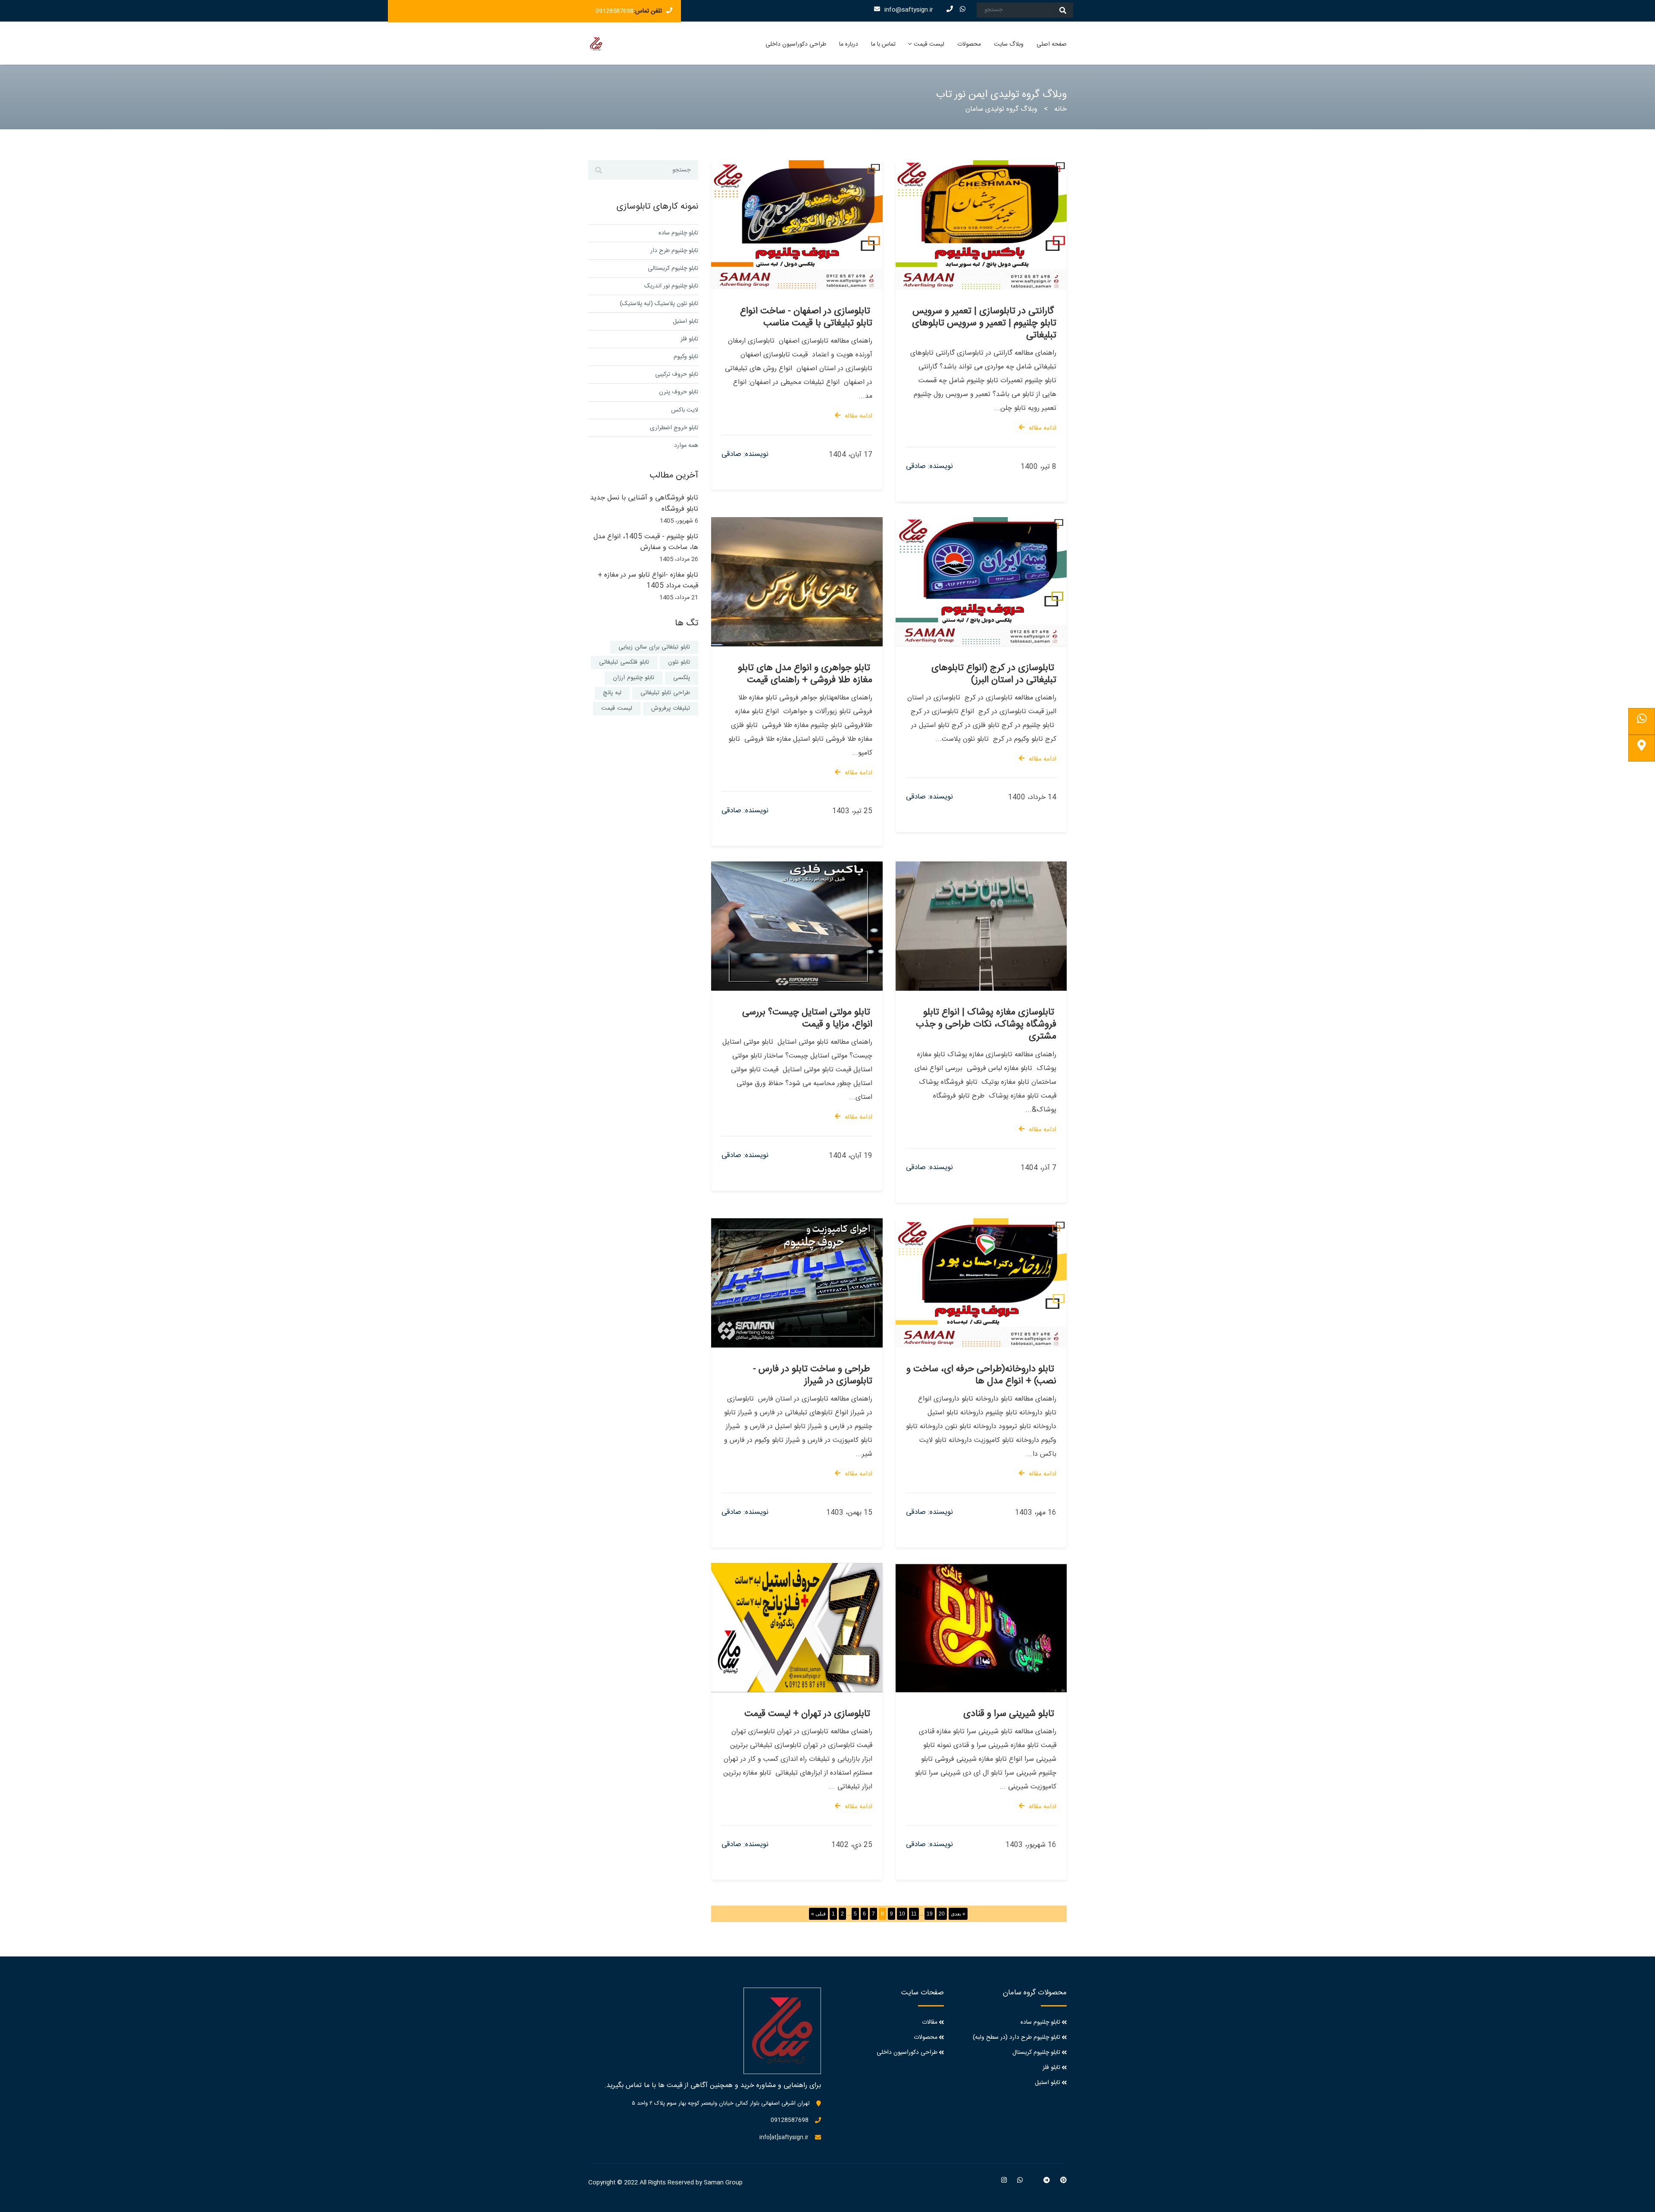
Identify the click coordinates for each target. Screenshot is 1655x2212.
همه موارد (686, 446)
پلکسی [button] (682, 678)
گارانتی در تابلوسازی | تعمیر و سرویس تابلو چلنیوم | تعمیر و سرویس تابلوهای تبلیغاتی (984, 323)
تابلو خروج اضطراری (674, 428)
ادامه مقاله (859, 416)
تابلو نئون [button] (679, 662)
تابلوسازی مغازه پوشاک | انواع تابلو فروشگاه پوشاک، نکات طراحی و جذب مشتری (986, 1024)
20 (942, 1914)
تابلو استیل (685, 321)
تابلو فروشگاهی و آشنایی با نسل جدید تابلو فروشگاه (644, 504)
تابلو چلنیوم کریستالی (673, 268)
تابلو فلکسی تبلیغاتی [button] (624, 662)
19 (930, 1914)
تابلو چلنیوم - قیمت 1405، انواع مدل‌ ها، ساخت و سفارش (646, 542)
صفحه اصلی (1052, 44)
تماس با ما (883, 44)
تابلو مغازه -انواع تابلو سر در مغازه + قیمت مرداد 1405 (648, 581)
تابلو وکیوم (686, 357)
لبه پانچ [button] (612, 693)
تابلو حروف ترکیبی (677, 374)
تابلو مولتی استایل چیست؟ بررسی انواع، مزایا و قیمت (807, 1018)
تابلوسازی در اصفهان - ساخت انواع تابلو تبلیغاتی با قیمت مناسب (806, 317)
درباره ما (849, 44)
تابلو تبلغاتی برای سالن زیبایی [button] (654, 647)
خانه (1060, 109)
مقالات (930, 2022)
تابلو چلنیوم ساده (678, 233)
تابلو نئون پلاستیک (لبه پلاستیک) (659, 304)
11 (914, 1914)
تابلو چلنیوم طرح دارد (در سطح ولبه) (1016, 2037)
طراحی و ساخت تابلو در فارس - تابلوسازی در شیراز (813, 1375)
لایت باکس (685, 410)
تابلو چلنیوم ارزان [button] (634, 678)
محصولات (969, 44)
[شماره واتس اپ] (1642, 721)
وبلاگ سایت (1009, 44)
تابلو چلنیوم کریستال (1036, 2053)
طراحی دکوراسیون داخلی (796, 44)
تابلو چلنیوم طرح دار (674, 251)
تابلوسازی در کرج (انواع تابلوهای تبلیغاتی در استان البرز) (994, 674)
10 (902, 1914)
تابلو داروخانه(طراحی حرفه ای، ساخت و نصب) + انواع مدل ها (981, 1375)
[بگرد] (1063, 10)
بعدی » (958, 1914)
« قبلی (818, 1914)
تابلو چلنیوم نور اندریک (671, 286)
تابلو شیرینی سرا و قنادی (1009, 1714)
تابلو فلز (689, 339)
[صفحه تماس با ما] (1642, 748)
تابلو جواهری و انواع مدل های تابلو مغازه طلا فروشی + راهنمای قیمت (805, 674)
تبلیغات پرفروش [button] (671, 708)
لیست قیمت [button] (617, 708)
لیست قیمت (929, 44)
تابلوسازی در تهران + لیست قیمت (807, 1714)
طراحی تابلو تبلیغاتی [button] (665, 693)
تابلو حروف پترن (679, 392)
